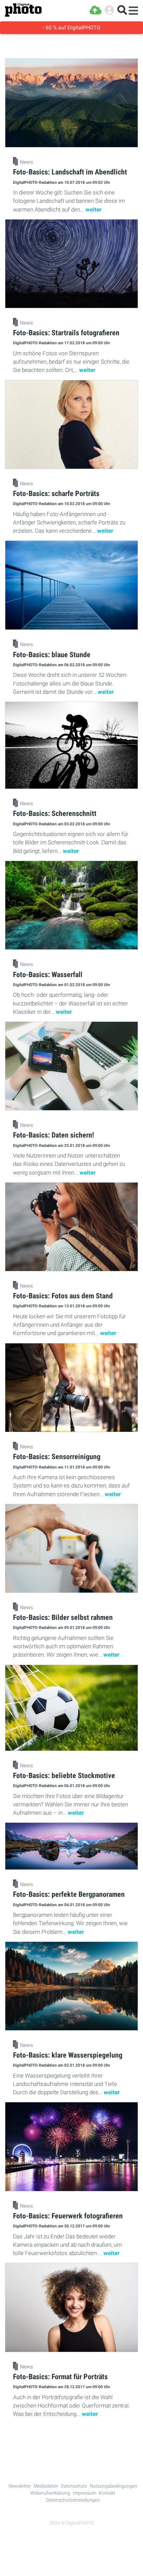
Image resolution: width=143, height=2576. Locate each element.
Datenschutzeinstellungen (73, 2500)
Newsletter (20, 2486)
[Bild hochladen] (95, 10)
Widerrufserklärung (50, 2493)
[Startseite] (23, 10)
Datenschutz (74, 2486)
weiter (93, 209)
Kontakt (107, 2493)
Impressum (84, 2493)
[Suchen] (122, 10)
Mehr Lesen (72, 2439)
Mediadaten (46, 2486)
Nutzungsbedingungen (113, 2486)
